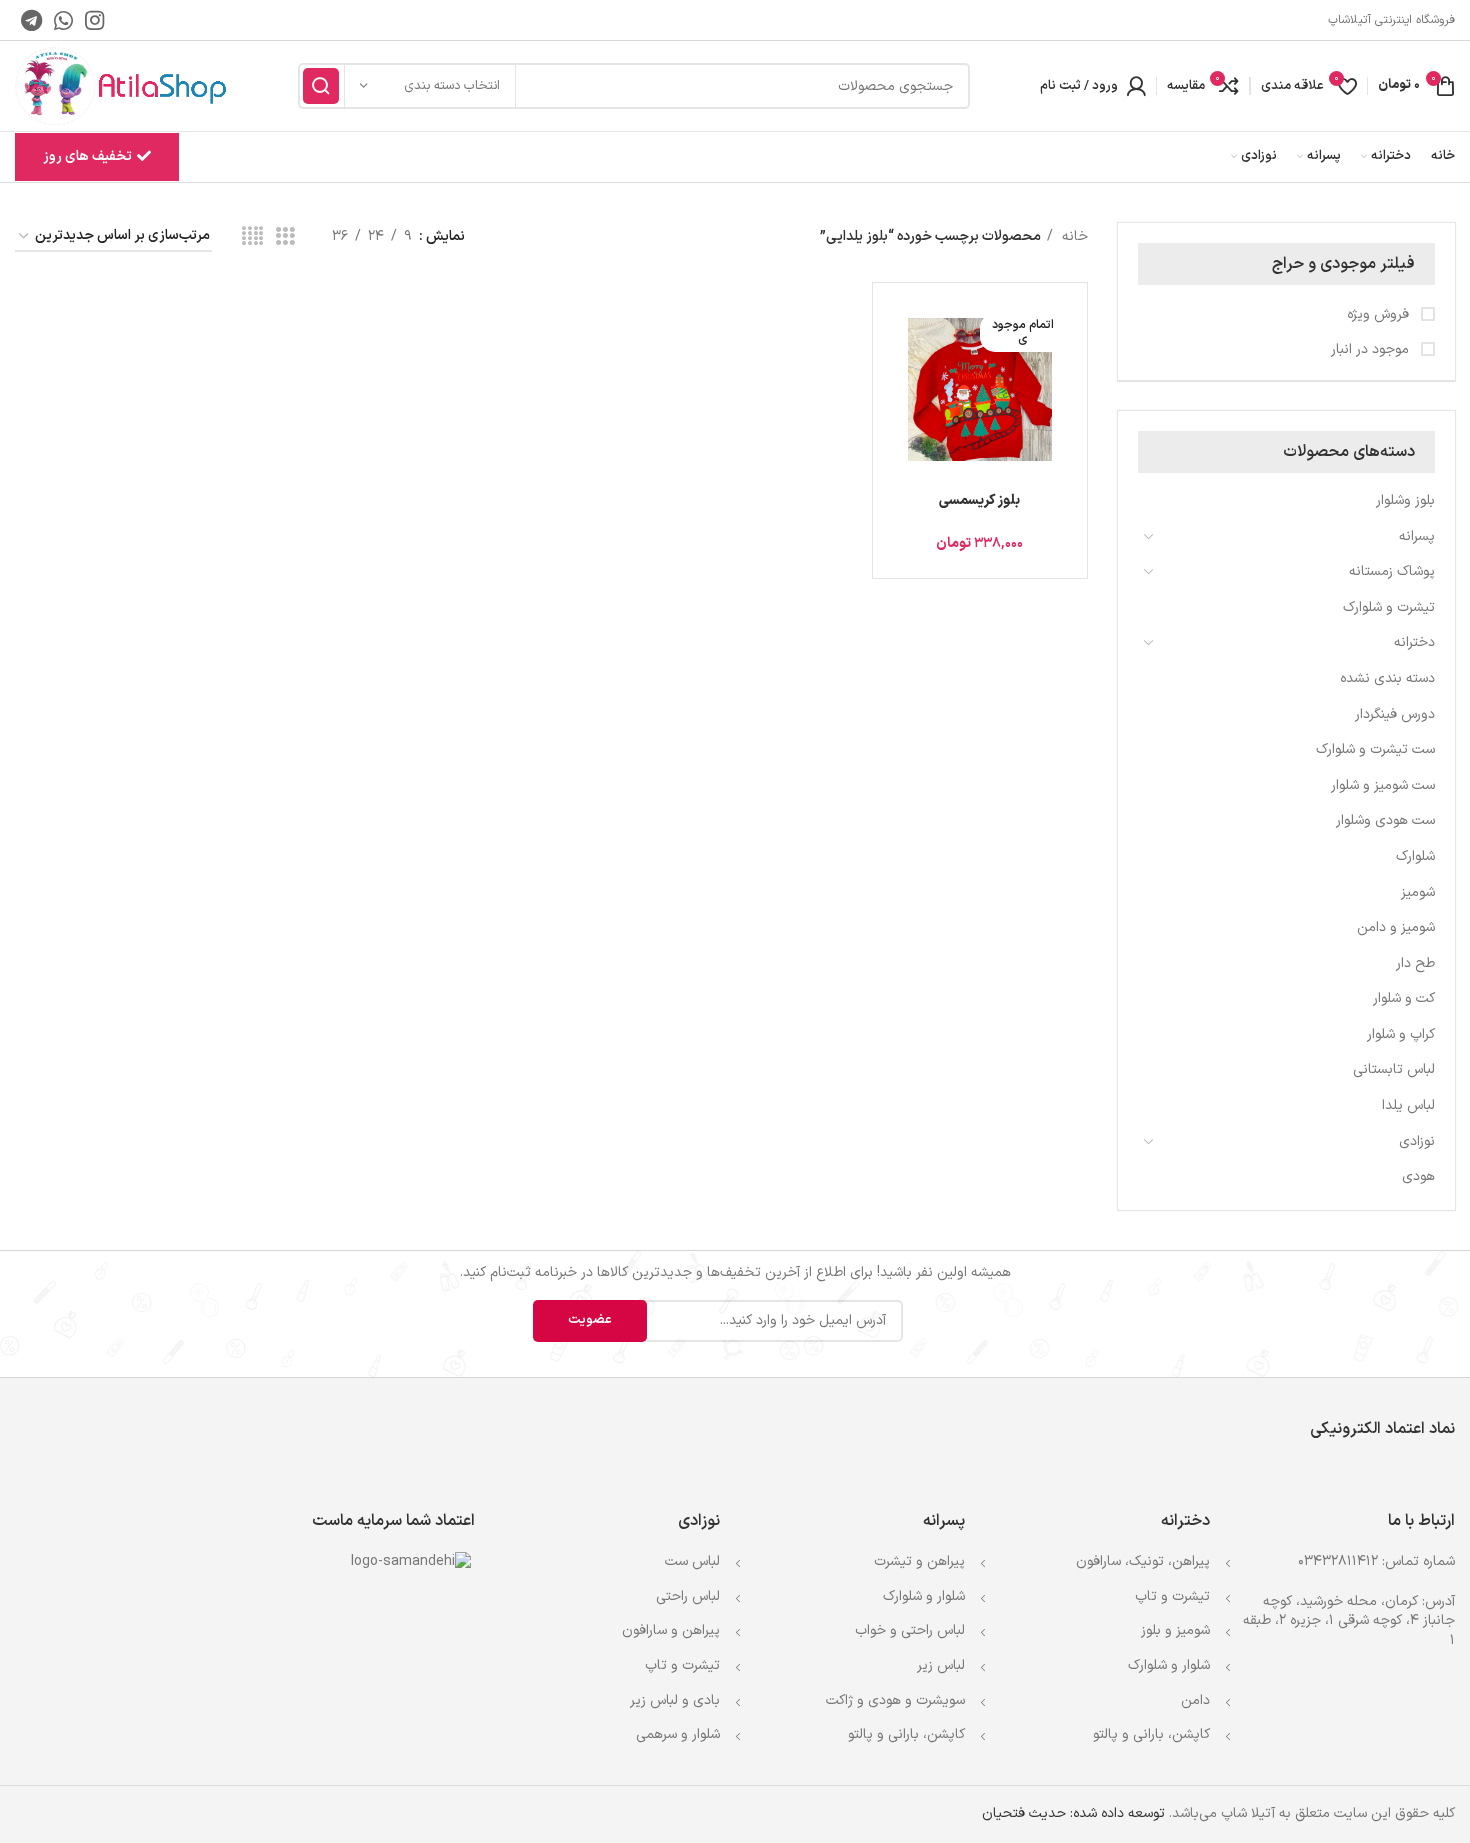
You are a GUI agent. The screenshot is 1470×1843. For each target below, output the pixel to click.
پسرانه (1417, 536)
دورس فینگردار (1395, 714)
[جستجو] (321, 86)
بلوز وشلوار (1405, 500)
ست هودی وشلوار (1385, 820)
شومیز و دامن (1396, 927)
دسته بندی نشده (1387, 678)
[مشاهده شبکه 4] (252, 237)
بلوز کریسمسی (979, 500)
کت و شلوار (1404, 998)
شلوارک (1415, 856)
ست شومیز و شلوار (1383, 785)
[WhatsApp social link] (63, 20)
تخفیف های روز (87, 156)
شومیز (1418, 892)
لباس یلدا (1408, 1105)
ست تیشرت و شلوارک (1375, 749)
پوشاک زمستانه (1392, 571)
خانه (1073, 236)
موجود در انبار (1372, 350)
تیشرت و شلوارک (1389, 607)
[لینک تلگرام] (31, 20)
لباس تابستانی (1394, 1069)
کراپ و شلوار (1401, 1034)
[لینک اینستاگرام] (94, 20)
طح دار (1415, 963)
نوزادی (1417, 1141)
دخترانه (1414, 642)
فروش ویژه (1380, 315)
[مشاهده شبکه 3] (285, 237)
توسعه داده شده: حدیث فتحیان (1073, 1813)
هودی (1418, 1176)
